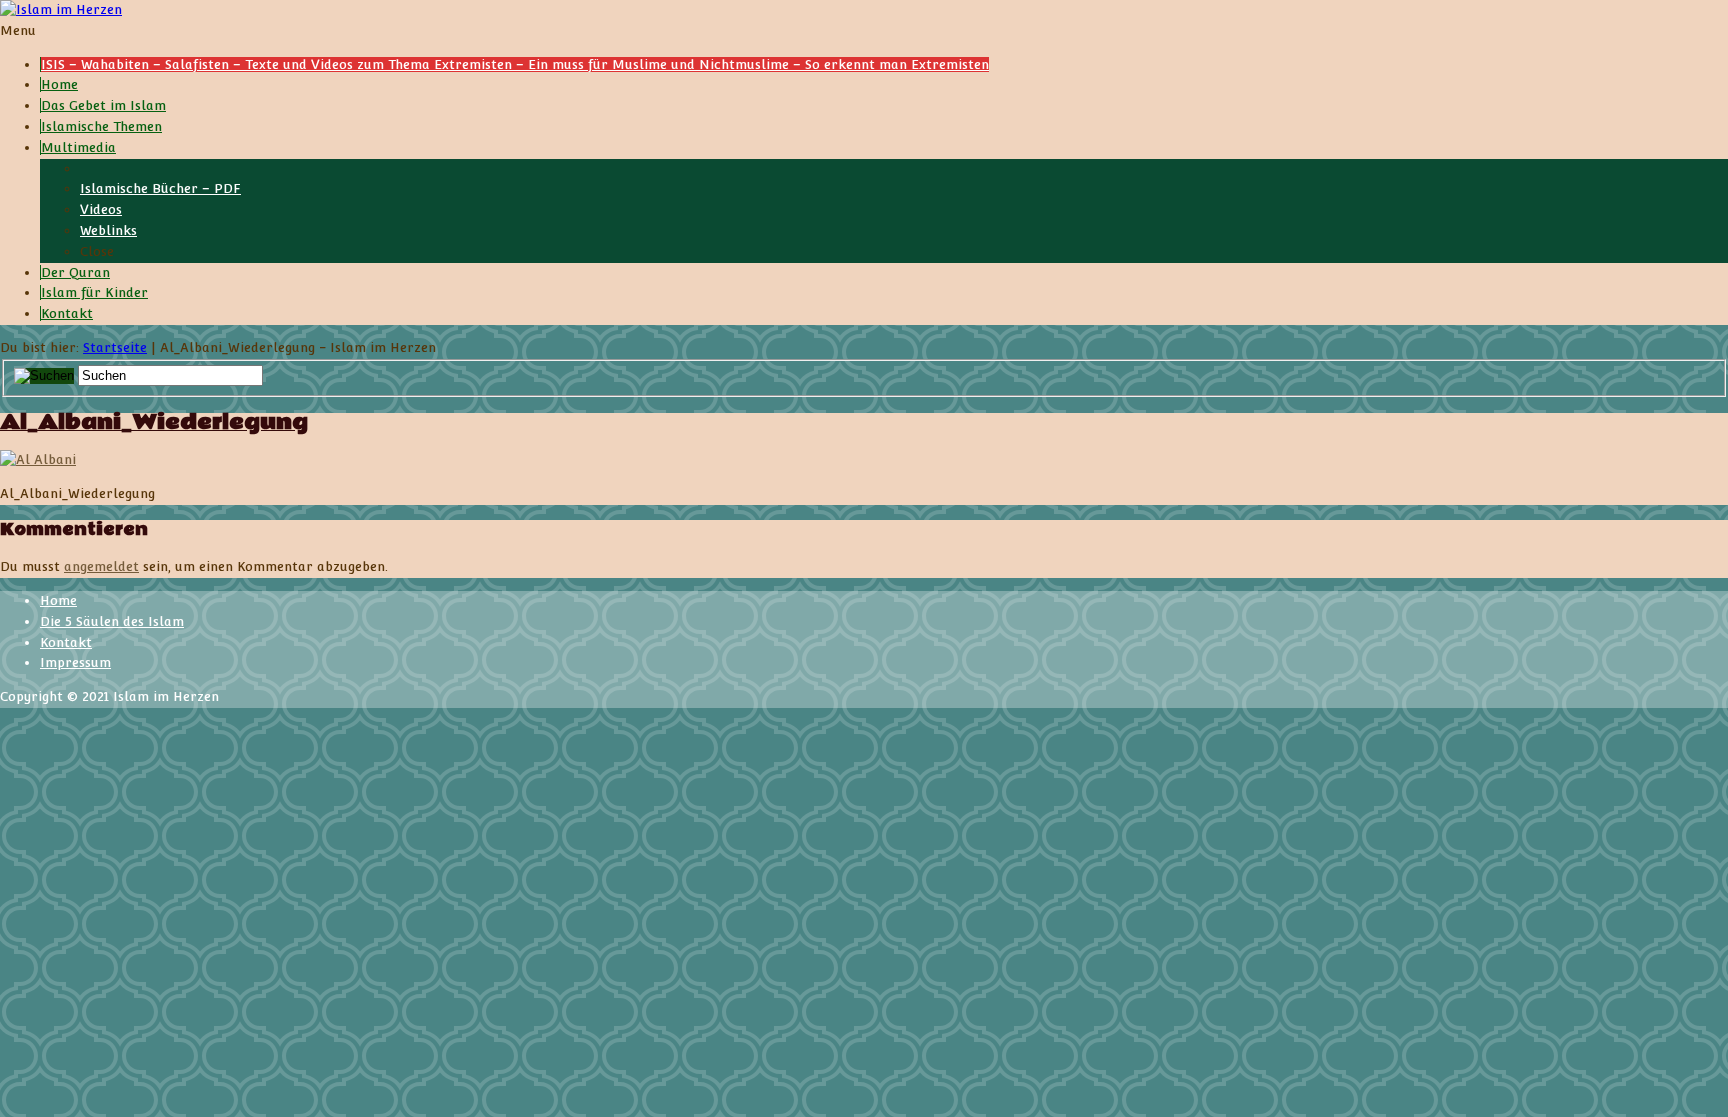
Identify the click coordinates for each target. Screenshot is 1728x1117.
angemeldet (101, 566)
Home (58, 600)
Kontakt (66, 642)
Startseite (115, 347)
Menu (18, 30)
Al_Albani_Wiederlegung (154, 422)
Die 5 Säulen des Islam (112, 621)
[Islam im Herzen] (61, 9)
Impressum (75, 662)
